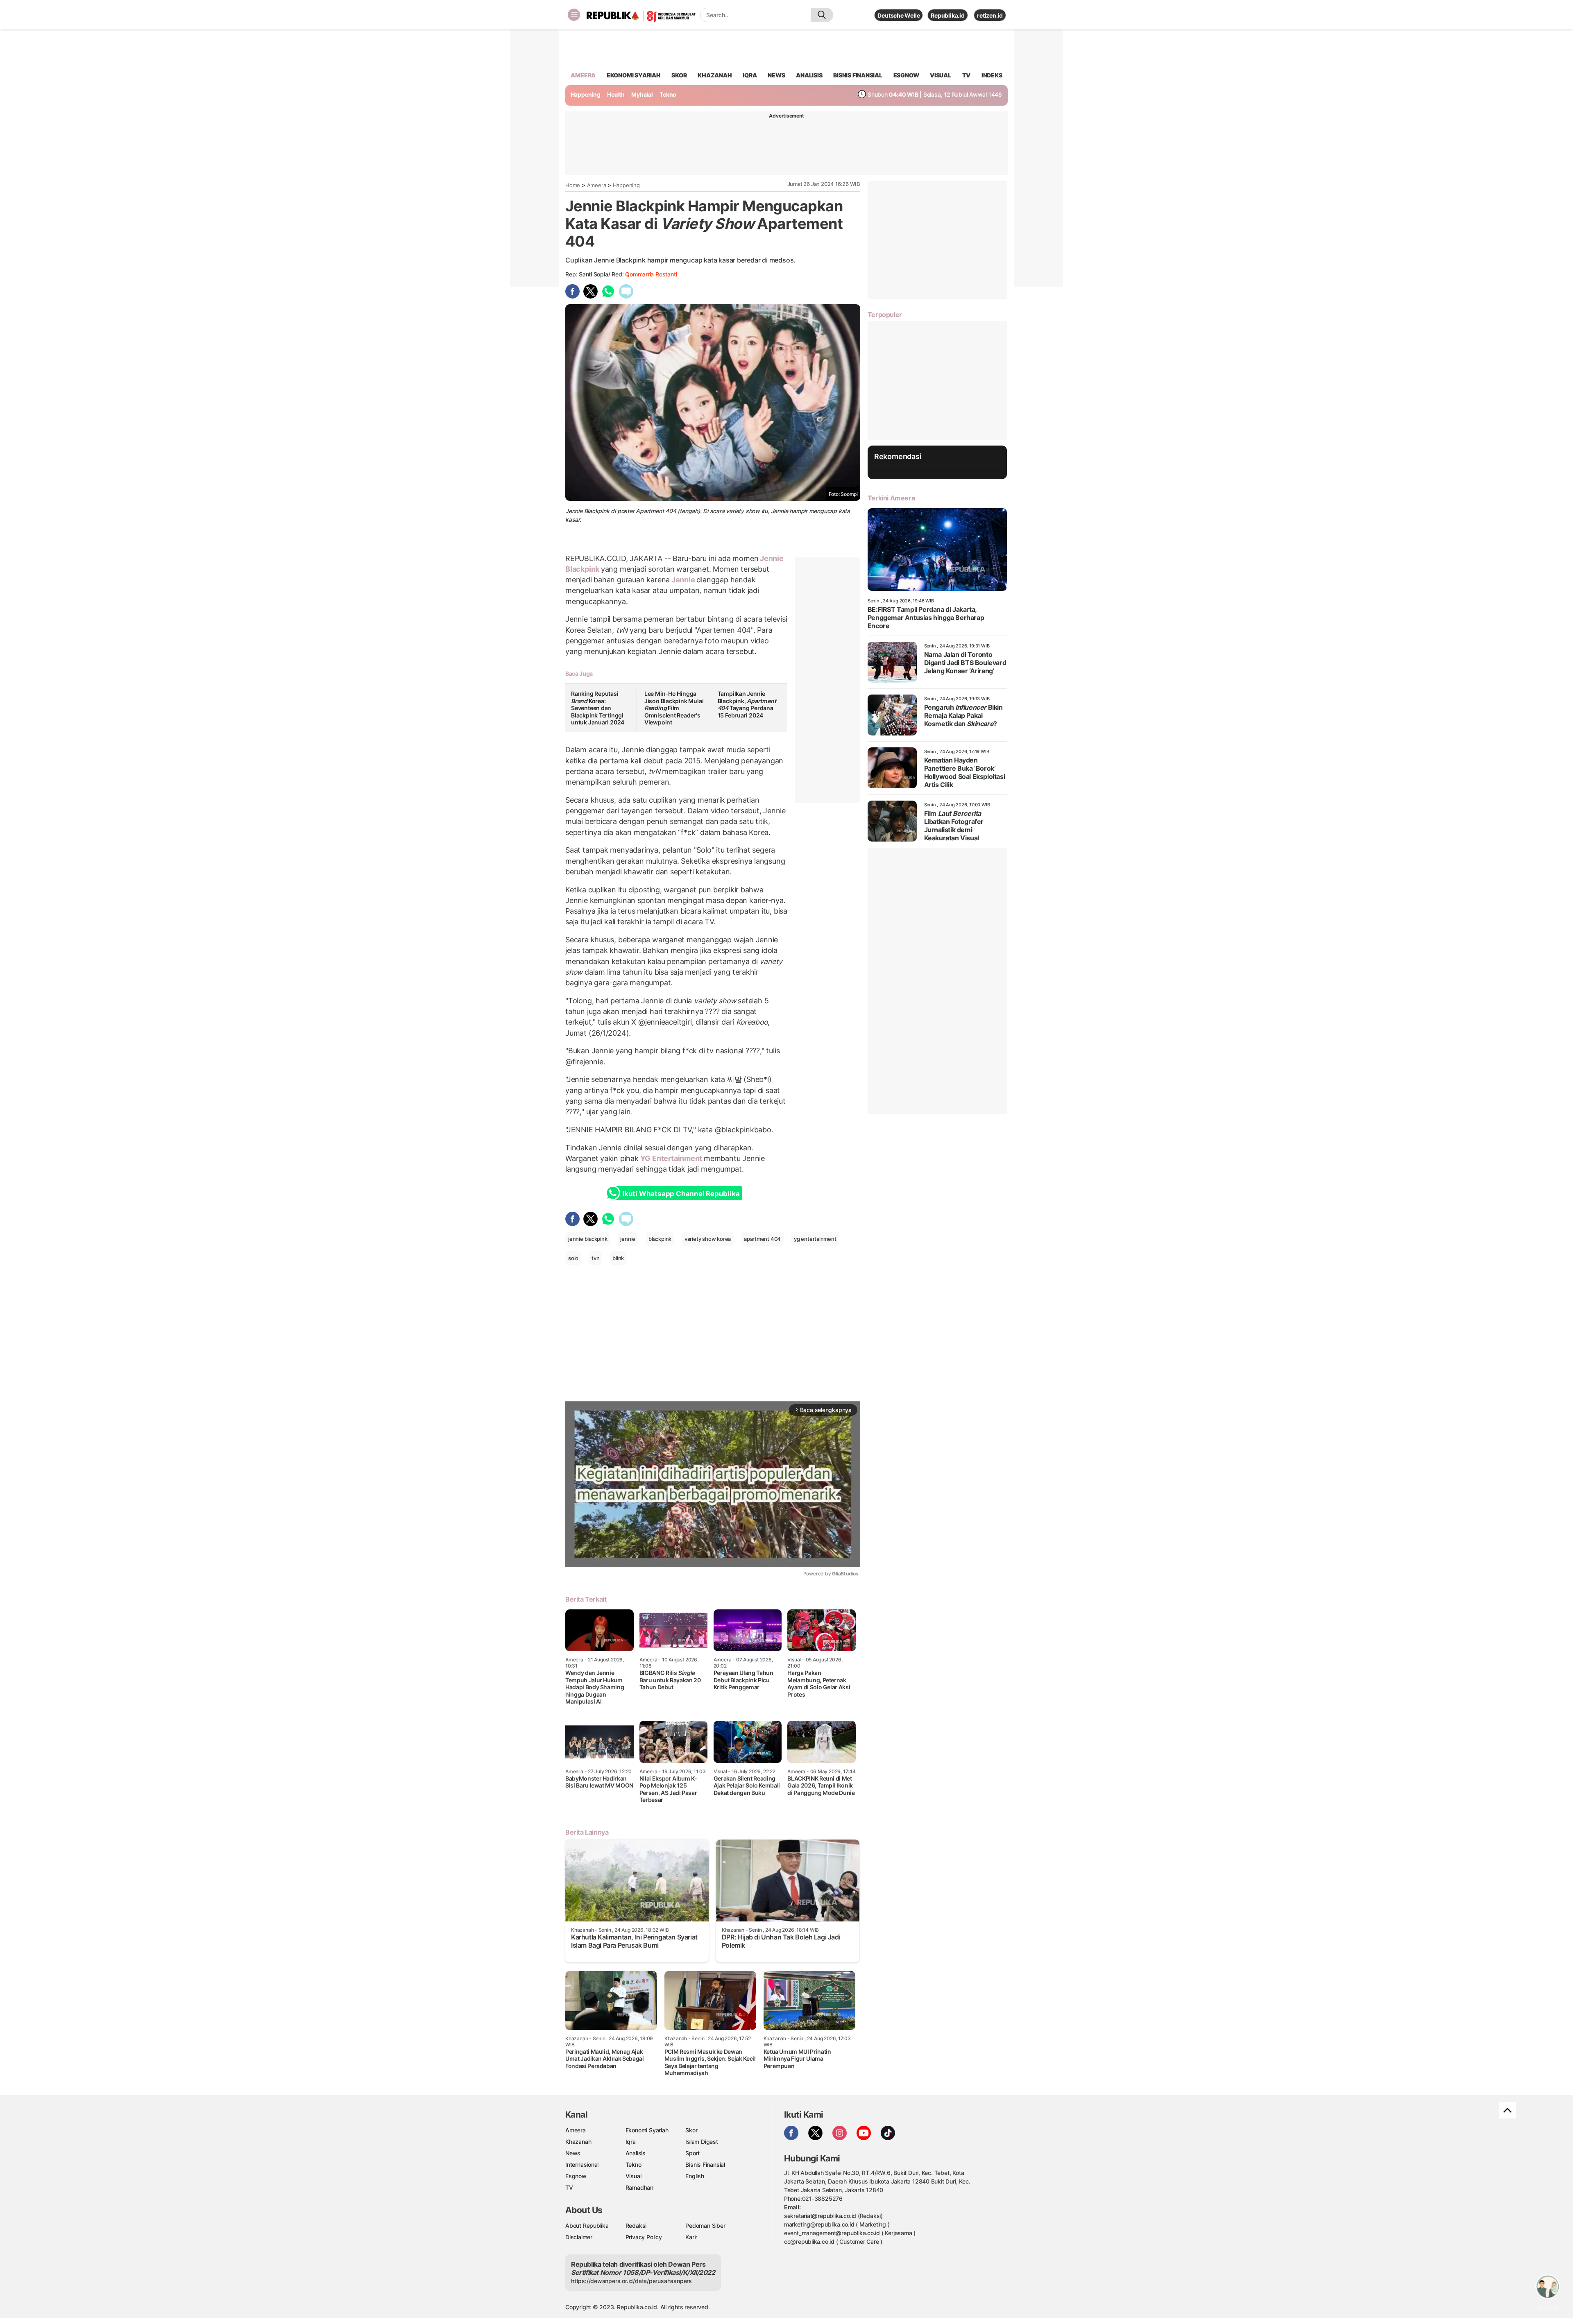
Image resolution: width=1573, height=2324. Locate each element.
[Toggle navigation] (574, 15)
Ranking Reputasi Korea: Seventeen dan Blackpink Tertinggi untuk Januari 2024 (598, 708)
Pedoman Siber (705, 2226)
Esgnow (576, 2176)
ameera (583, 75)
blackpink (660, 1239)
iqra (750, 75)
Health (616, 94)
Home (573, 185)
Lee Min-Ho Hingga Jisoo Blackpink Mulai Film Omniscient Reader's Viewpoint (674, 708)
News (573, 2153)
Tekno (668, 94)
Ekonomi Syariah (634, 75)
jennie (628, 1239)
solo (573, 1258)
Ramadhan (639, 2187)
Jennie (683, 580)
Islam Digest (702, 2142)
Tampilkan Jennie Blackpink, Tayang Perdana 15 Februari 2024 (747, 704)
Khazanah (578, 2142)
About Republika (587, 2226)
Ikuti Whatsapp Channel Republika (681, 1194)
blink (618, 1258)
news (776, 75)
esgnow (906, 75)
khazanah (715, 75)
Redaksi (636, 2226)
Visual (634, 2176)
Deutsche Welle (899, 15)
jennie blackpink (588, 1239)
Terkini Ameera (891, 498)
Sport (692, 2153)
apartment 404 (762, 1239)
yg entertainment (815, 1239)
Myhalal (642, 94)
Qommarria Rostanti (651, 274)
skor (679, 75)
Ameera (597, 185)
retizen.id (990, 15)
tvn (595, 1258)
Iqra (631, 2142)
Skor (691, 2130)
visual (941, 75)
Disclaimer (579, 2237)
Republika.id (947, 15)
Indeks (992, 75)
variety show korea (708, 1239)
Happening (586, 94)
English (695, 2176)
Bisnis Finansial (858, 75)
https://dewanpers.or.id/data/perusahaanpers (631, 2281)
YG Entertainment (671, 1158)
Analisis (636, 2153)
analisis (809, 75)
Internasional (582, 2164)
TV (967, 75)
